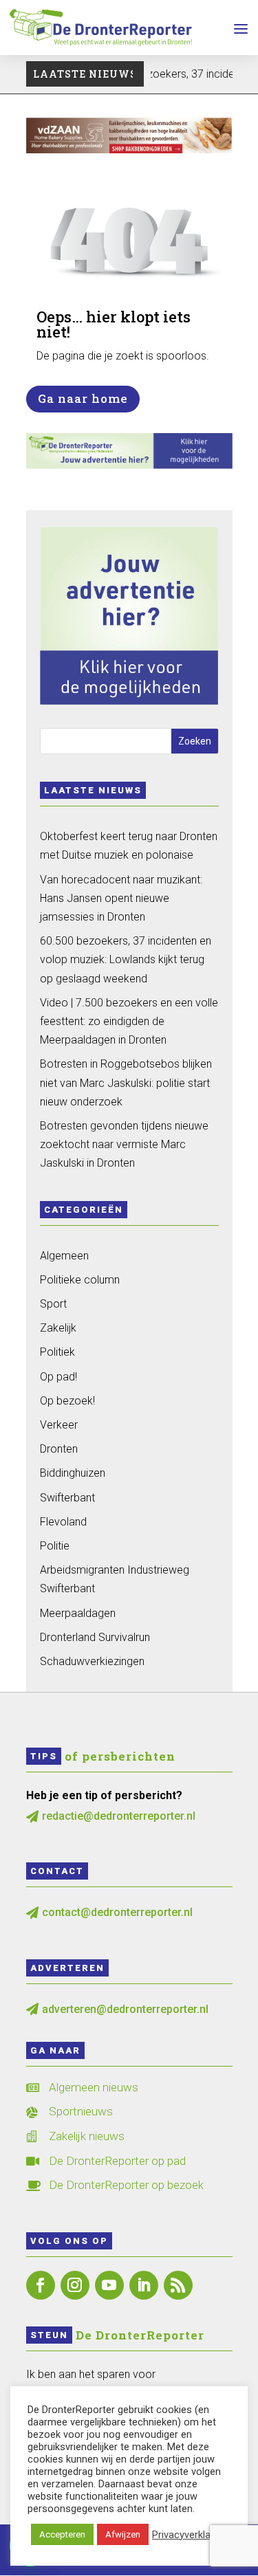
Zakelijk (58, 1328)
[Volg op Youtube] (109, 2285)
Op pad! (58, 1377)
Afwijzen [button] (123, 2534)
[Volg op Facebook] (41, 2285)
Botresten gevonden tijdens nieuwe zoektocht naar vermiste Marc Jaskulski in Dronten (124, 1144)
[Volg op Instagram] (75, 2285)
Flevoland (63, 1522)
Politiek (57, 1352)
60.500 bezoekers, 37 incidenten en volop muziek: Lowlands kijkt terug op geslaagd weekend (126, 959)
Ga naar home (83, 398)
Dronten (59, 1449)
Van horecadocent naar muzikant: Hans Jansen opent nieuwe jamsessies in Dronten (121, 898)
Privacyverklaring (190, 2535)
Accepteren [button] (62, 2534)
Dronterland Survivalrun (95, 1637)
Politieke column (80, 1280)
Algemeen (64, 1256)
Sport (53, 1304)
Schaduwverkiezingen (92, 1661)
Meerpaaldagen (78, 1613)
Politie (55, 1546)
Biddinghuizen (73, 1473)
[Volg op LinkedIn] (144, 2285)
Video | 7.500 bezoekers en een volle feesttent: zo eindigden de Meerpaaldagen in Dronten (129, 1021)
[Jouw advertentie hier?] (129, 465)
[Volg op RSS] (178, 2285)
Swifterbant (67, 1498)
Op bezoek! (67, 1401)
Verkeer (59, 1425)
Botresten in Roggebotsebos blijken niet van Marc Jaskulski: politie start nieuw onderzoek (126, 1082)
